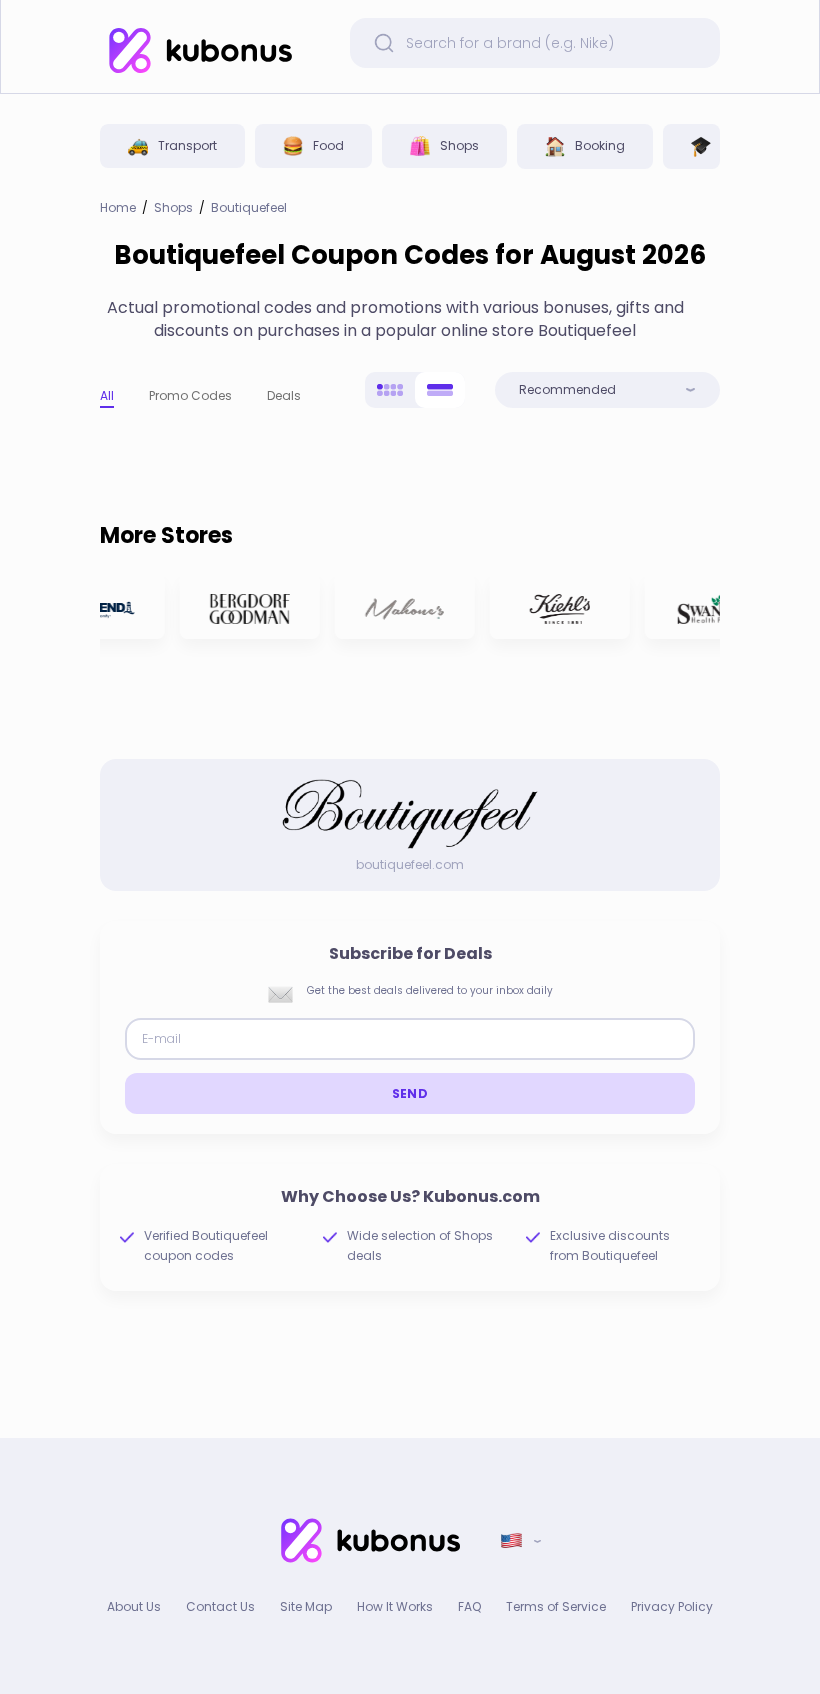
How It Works (395, 1606)
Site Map (306, 1606)
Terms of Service (556, 1606)
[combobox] (607, 390)
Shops (173, 208)
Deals (284, 395)
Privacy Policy (672, 1606)
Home (118, 208)
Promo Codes (190, 395)
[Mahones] (400, 606)
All (107, 395)
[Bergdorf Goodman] (245, 606)
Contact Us (220, 1606)
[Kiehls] (555, 606)
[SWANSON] (710, 606)
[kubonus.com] (200, 50)
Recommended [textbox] (567, 390)
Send (410, 1093)
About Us (134, 1606)
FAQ (469, 1606)
